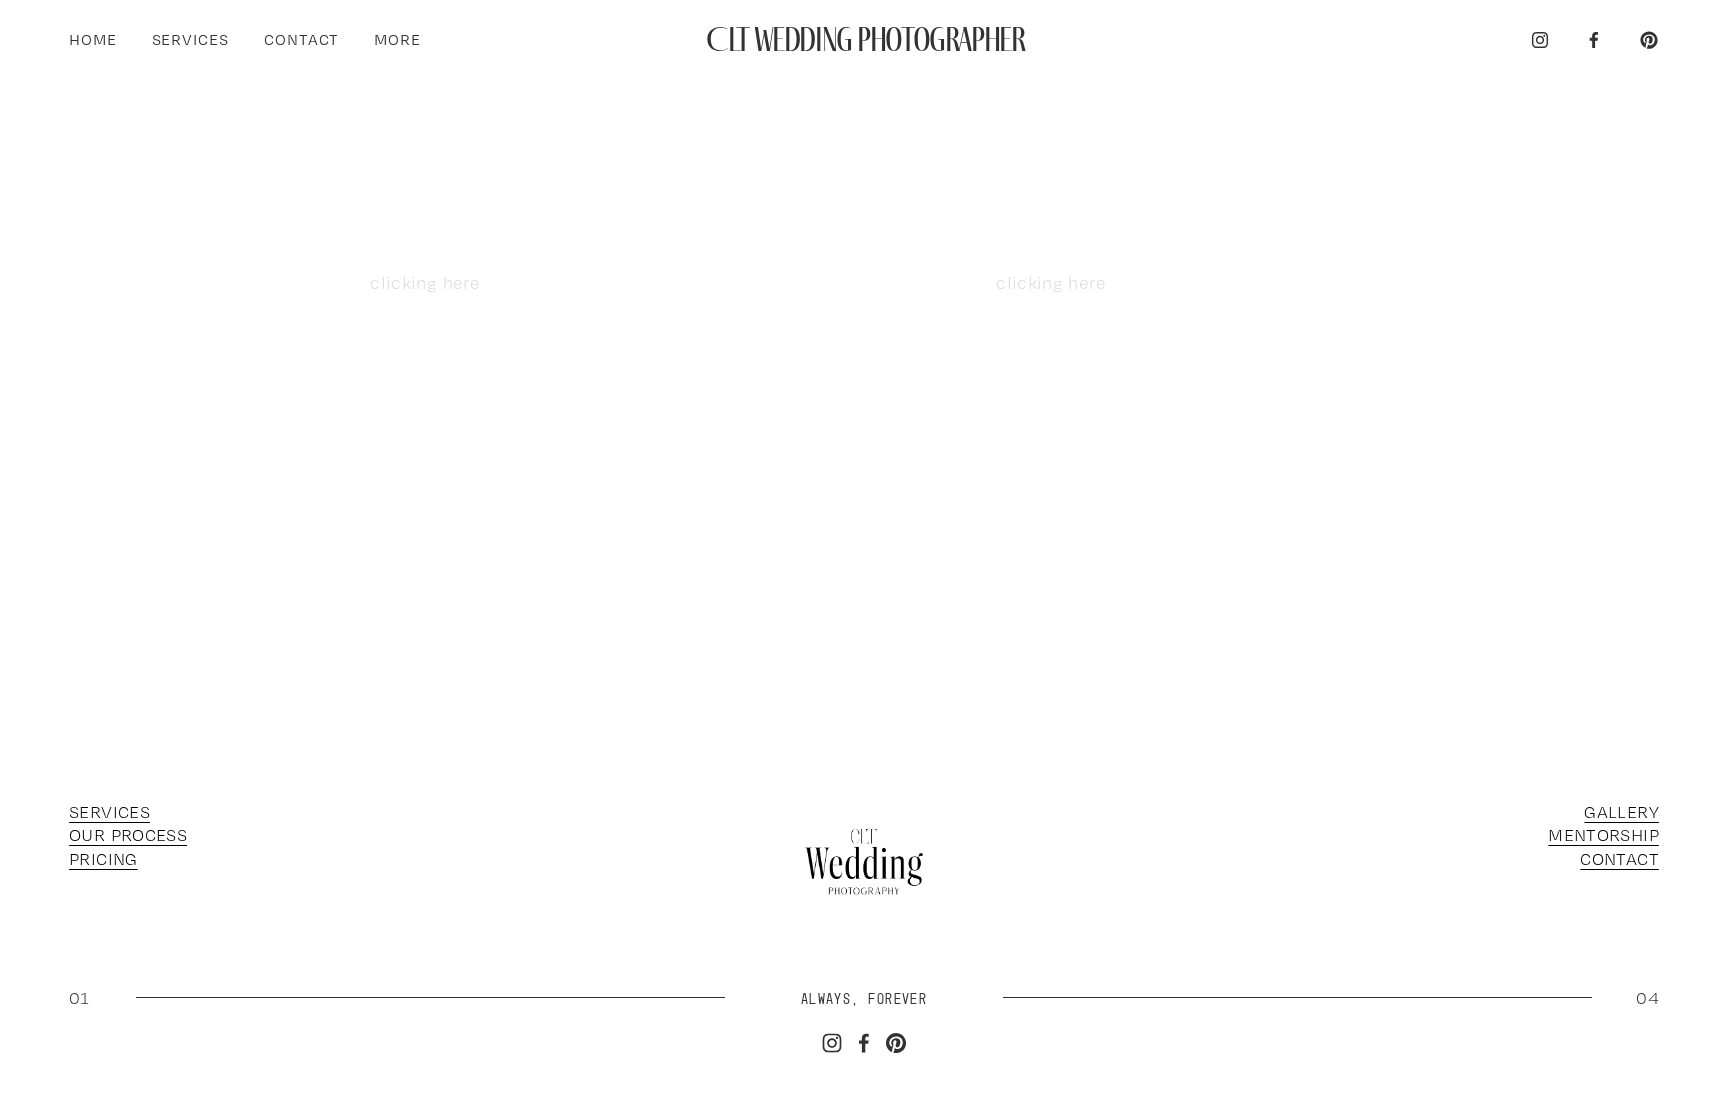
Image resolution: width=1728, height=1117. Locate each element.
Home (93, 39)
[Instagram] (1540, 40)
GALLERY (1621, 811)
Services (191, 39)
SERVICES (109, 811)
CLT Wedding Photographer (865, 39)
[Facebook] (1594, 40)
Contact (302, 39)
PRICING (103, 858)
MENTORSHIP (1603, 834)
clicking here (425, 282)
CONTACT (1619, 858)
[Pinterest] (1649, 40)
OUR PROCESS (128, 834)
